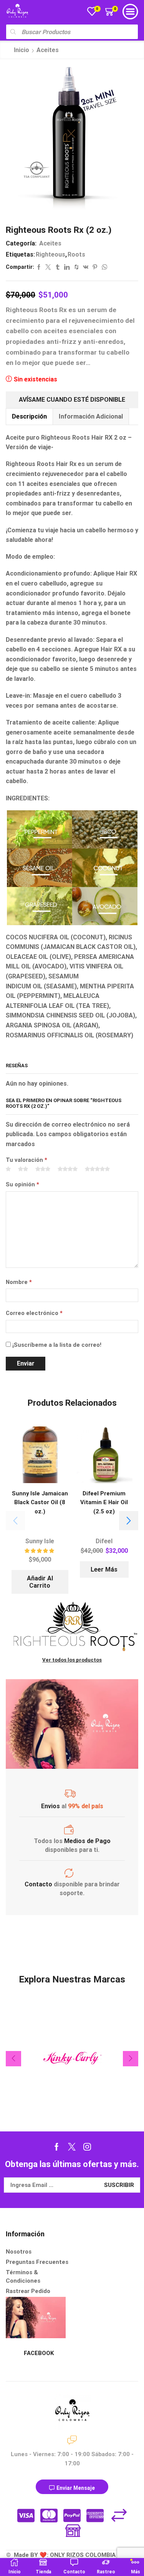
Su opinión (22, 1184)
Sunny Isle (40, 1541)
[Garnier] (72, 2058)
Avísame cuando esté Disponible (72, 400)
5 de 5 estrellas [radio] (97, 1169)
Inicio (22, 50)
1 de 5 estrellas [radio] (8, 1169)
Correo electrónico (34, 1313)
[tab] (29, 416)
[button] (129, 1521)
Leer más (104, 1569)
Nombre (19, 1282)
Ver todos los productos (72, 1660)
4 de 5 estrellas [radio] (68, 1169)
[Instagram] (87, 2147)
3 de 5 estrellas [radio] (43, 1169)
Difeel (104, 1541)
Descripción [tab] (29, 416)
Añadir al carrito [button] (40, 1582)
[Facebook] (57, 2147)
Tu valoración (26, 1160)
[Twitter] (72, 2147)
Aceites (48, 50)
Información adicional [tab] (91, 416)
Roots (76, 254)
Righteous (50, 254)
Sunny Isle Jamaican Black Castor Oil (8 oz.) (40, 1502)
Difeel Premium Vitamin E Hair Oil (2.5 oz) (104, 1502)
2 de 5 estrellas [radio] (23, 1169)
